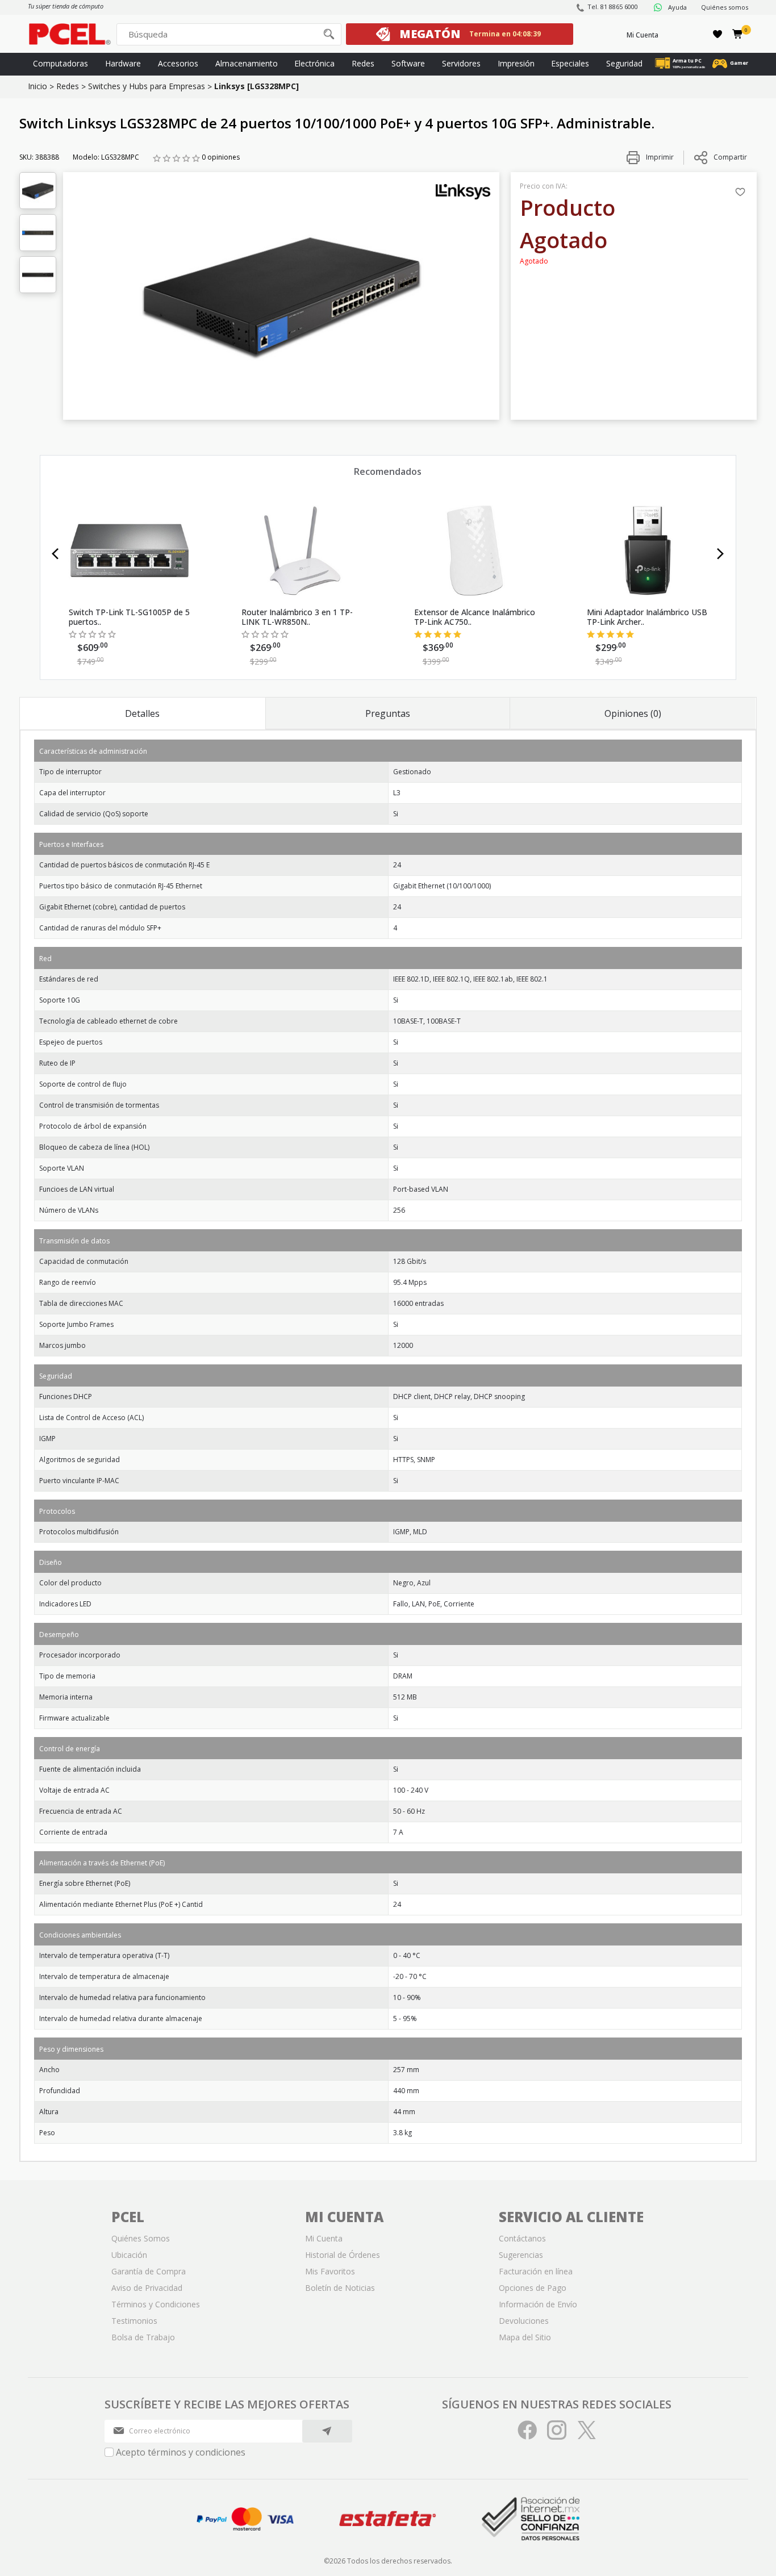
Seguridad (624, 63)
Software (408, 63)
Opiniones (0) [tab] (633, 713)
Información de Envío (538, 2304)
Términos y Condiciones (156, 2304)
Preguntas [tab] (388, 713)
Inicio (37, 86)
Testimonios (134, 2321)
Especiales (570, 63)
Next (721, 554)
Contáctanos (522, 2238)
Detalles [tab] (142, 713)
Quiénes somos (725, 7)
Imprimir (659, 157)
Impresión (516, 63)
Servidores (461, 63)
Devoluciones (524, 2321)
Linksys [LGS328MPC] (256, 86)
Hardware (123, 63)
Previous (55, 554)
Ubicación (129, 2255)
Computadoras (61, 63)
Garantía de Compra (149, 2271)
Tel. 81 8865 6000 (613, 7)
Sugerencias (521, 2255)
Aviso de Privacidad (147, 2288)
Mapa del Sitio (525, 2337)
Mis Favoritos (330, 2271)
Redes (363, 63)
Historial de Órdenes (343, 2255)
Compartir (730, 157)
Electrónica (314, 63)
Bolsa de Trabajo (143, 2337)
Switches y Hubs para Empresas (147, 86)
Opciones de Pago (533, 2288)
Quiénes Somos (141, 2238)
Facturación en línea (536, 2271)
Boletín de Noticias (340, 2288)
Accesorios (178, 63)
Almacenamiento (247, 63)
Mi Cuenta (643, 35)
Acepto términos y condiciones (181, 2452)
